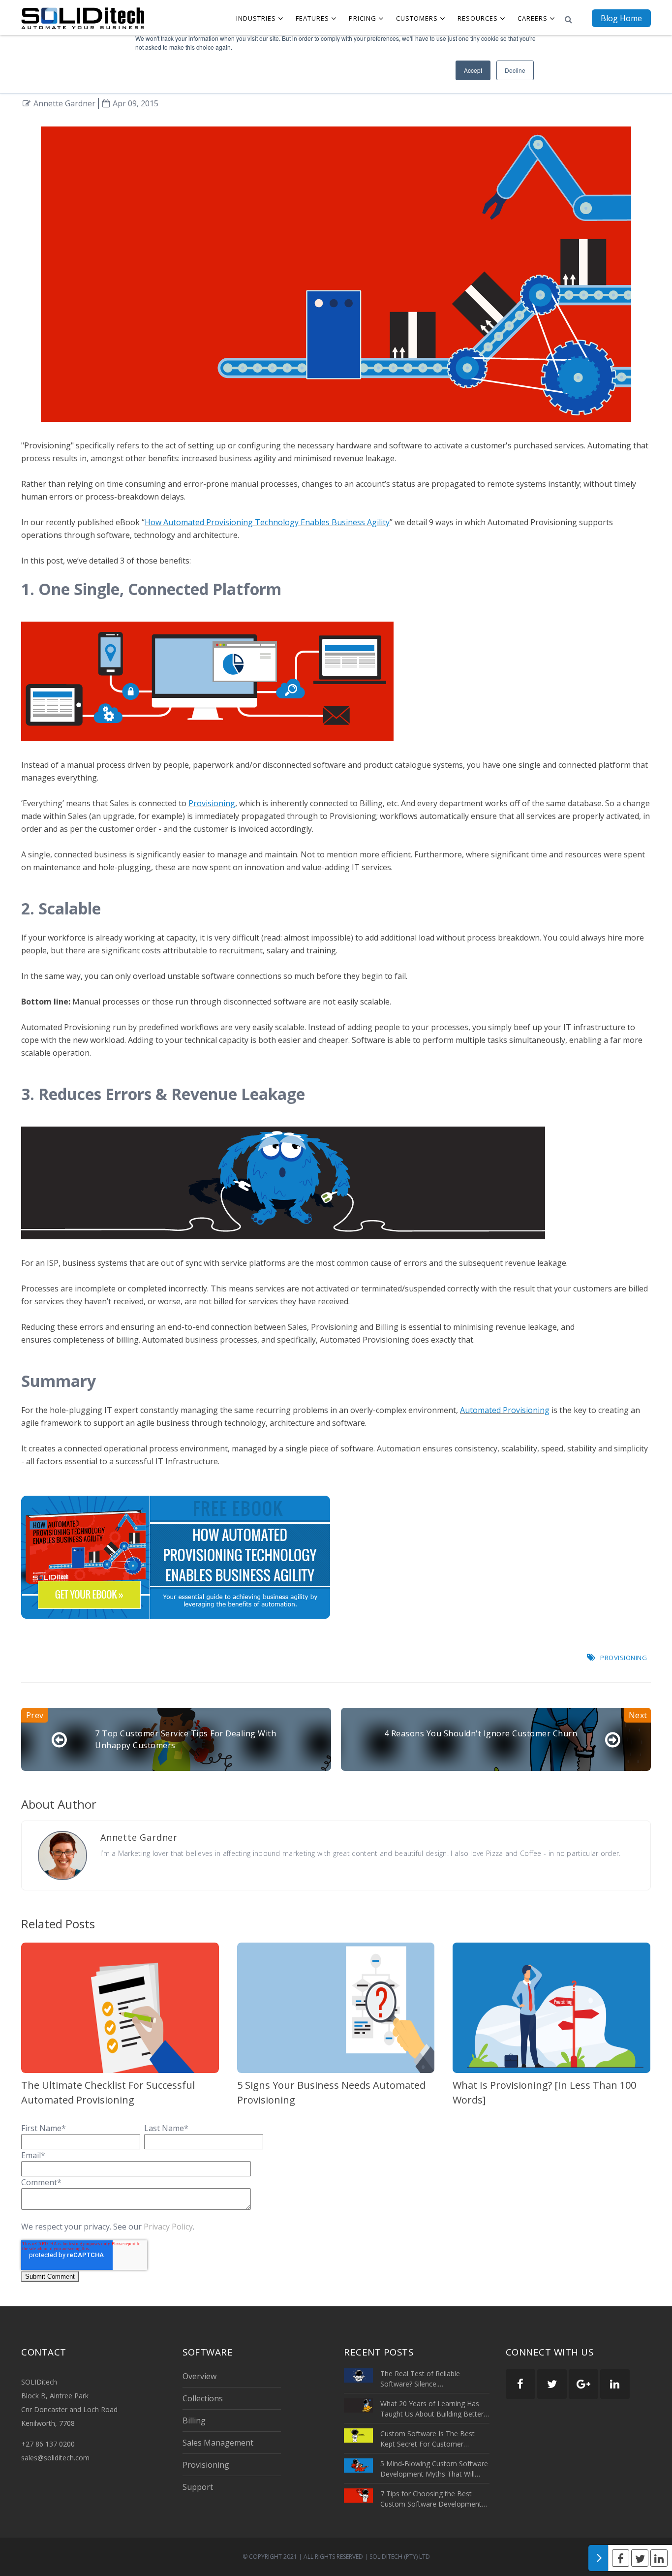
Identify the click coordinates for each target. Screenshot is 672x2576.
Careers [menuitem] (533, 18)
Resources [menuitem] (478, 18)
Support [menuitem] (198, 2487)
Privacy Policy (168, 2227)
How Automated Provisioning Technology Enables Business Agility (267, 522)
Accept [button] (473, 70)
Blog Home (621, 18)
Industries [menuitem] (256, 18)
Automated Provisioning (505, 1410)
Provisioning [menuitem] (206, 2465)
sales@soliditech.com (55, 2458)
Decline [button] (515, 70)
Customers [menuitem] (417, 18)
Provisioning (212, 803)
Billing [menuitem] (194, 2420)
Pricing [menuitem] (363, 18)
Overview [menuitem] (199, 2376)
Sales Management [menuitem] (218, 2443)
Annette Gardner (64, 103)
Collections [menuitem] (203, 2398)
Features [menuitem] (312, 18)
